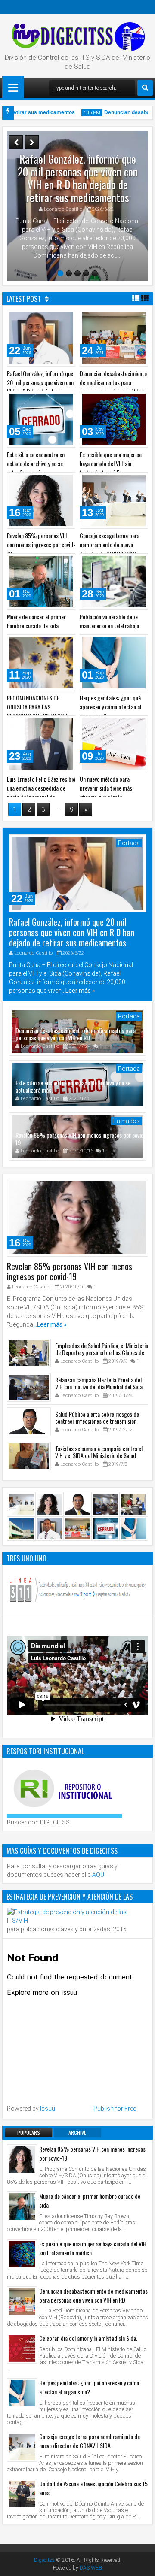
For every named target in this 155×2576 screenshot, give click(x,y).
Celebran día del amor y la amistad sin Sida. (88, 2338)
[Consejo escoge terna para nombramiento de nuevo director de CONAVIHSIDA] (22, 2447)
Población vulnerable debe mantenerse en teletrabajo (109, 621)
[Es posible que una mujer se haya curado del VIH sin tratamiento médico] (22, 2254)
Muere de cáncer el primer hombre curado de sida (36, 621)
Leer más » (80, 991)
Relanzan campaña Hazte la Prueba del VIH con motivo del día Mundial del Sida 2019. (99, 1390)
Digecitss (44, 2560)
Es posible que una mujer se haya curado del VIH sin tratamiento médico (111, 463)
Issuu (48, 2109)
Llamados (126, 1121)
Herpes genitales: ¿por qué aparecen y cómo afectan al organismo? (110, 707)
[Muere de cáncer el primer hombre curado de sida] (22, 2206)
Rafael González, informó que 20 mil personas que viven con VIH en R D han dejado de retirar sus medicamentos (78, 178)
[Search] (145, 88)
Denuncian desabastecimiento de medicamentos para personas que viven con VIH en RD (113, 387)
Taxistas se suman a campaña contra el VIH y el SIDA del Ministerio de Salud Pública (99, 1458)
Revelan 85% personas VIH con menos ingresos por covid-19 (41, 544)
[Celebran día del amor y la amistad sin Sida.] (22, 2349)
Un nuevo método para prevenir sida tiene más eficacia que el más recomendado (106, 792)
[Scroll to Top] (142, 2563)
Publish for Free (115, 2109)
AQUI (99, 1875)
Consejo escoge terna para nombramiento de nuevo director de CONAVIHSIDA (110, 544)
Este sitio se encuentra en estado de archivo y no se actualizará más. (36, 463)
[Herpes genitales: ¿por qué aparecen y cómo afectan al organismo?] (22, 2393)
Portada (129, 843)
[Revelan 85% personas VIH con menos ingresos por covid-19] (22, 2159)
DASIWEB (91, 2568)
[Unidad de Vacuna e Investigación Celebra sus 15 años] (22, 2494)
